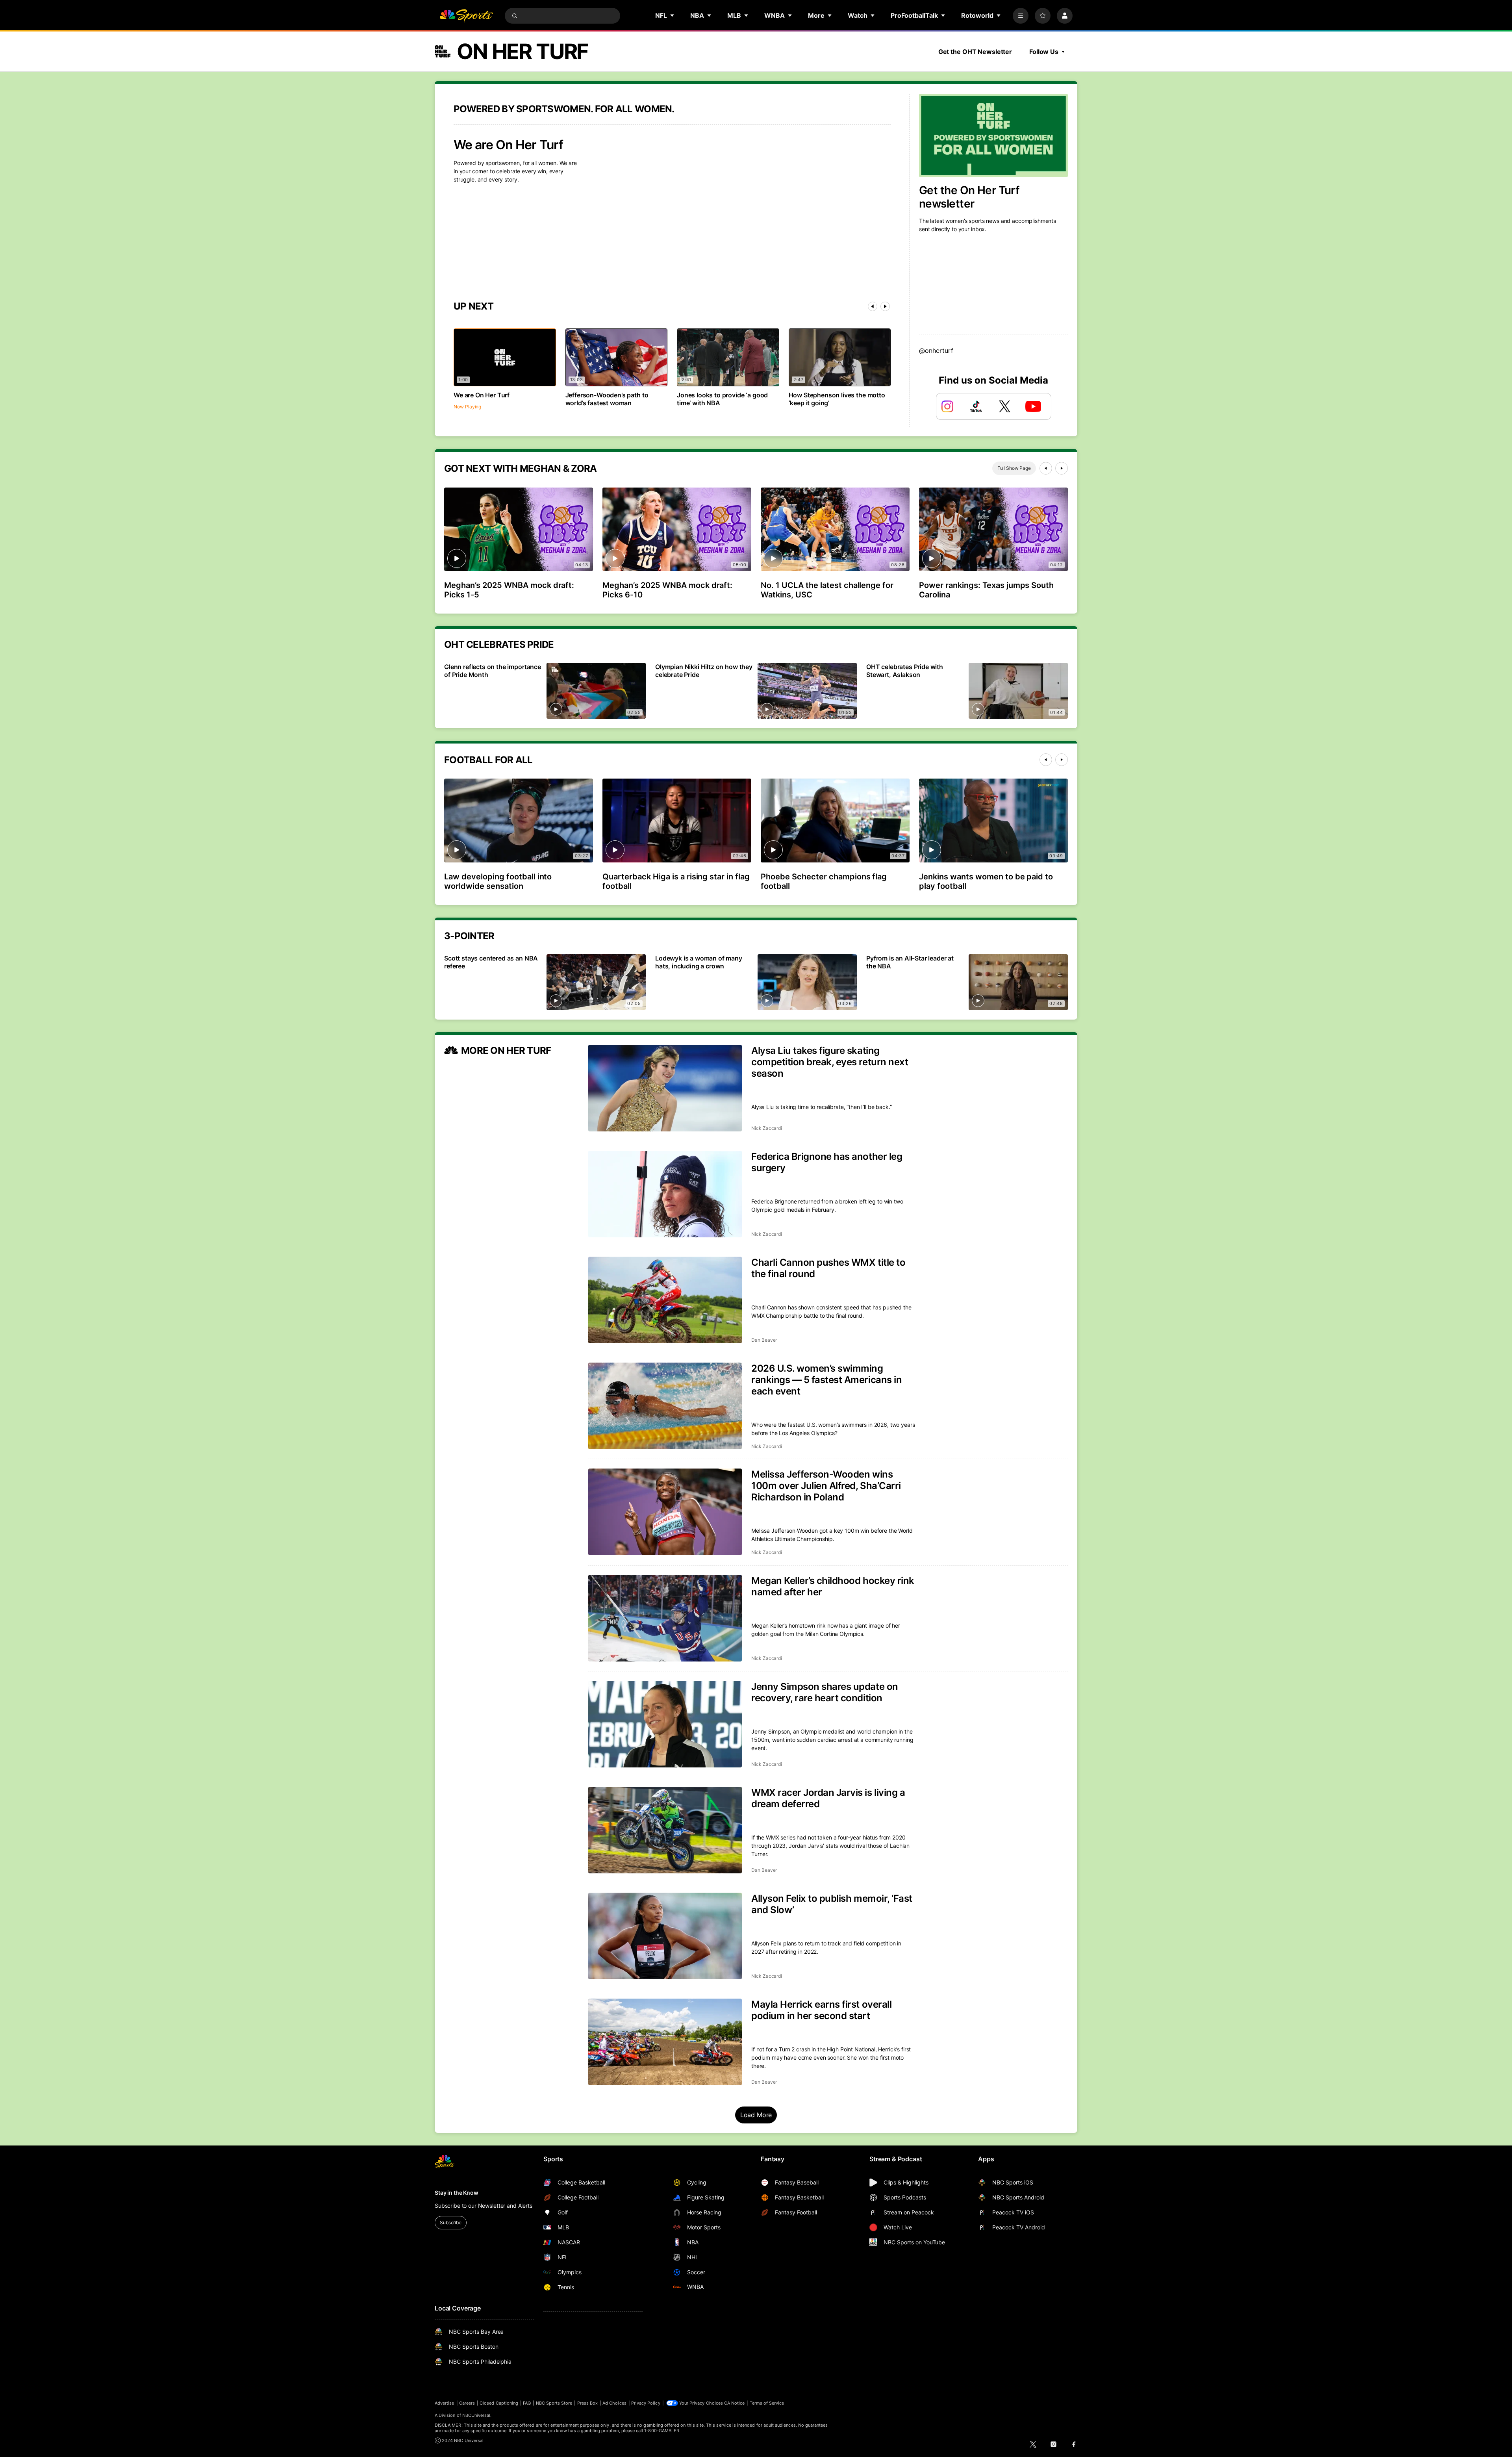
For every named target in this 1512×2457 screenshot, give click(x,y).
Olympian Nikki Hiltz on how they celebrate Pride (704, 671)
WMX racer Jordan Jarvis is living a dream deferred (828, 1798)
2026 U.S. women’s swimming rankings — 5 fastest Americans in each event (826, 1380)
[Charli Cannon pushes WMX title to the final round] (665, 1300)
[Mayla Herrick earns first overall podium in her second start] (665, 2042)
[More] (1021, 16)
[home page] (466, 16)
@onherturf (936, 350)
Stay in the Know (457, 2193)
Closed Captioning (499, 2403)
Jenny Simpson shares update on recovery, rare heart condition (825, 1692)
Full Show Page (1014, 468)
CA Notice (735, 2403)
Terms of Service (767, 2403)
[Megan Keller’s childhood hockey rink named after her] (665, 1618)
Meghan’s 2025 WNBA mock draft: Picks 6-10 (667, 590)
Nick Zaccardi (767, 1128)
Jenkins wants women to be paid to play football (986, 881)
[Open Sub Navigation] (673, 15)
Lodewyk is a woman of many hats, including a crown (699, 962)
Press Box (588, 2403)
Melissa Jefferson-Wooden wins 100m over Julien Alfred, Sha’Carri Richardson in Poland (826, 1486)
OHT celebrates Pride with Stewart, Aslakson (905, 671)
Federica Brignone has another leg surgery (827, 1162)
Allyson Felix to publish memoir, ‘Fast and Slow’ (832, 1904)
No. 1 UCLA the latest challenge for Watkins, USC (827, 590)
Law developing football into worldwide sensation (498, 881)
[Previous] (873, 306)
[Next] (885, 306)
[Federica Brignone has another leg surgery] (665, 1194)
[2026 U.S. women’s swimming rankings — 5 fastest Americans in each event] (665, 1406)
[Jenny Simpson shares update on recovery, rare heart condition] (665, 1724)
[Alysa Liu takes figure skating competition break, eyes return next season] (665, 1088)
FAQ (527, 2403)
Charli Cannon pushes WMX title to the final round (828, 1268)
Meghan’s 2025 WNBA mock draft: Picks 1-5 (509, 590)
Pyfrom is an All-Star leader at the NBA (910, 962)
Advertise (445, 2403)
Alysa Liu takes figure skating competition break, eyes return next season (830, 1062)
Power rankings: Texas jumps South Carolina (986, 590)
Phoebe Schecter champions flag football (824, 881)
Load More (756, 2115)
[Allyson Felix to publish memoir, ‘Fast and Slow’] (665, 1936)
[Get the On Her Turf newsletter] (993, 135)
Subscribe (451, 2222)
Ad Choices (614, 2403)
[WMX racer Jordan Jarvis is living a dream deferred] (665, 1830)
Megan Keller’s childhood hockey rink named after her (833, 1586)
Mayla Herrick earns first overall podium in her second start (821, 2010)
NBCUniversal (476, 2415)
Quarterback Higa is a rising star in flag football (676, 881)
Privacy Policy (646, 2403)
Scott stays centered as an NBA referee (491, 962)
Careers (467, 2403)
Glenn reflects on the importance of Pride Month (493, 671)
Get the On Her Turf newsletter (969, 197)
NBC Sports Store (554, 2403)
